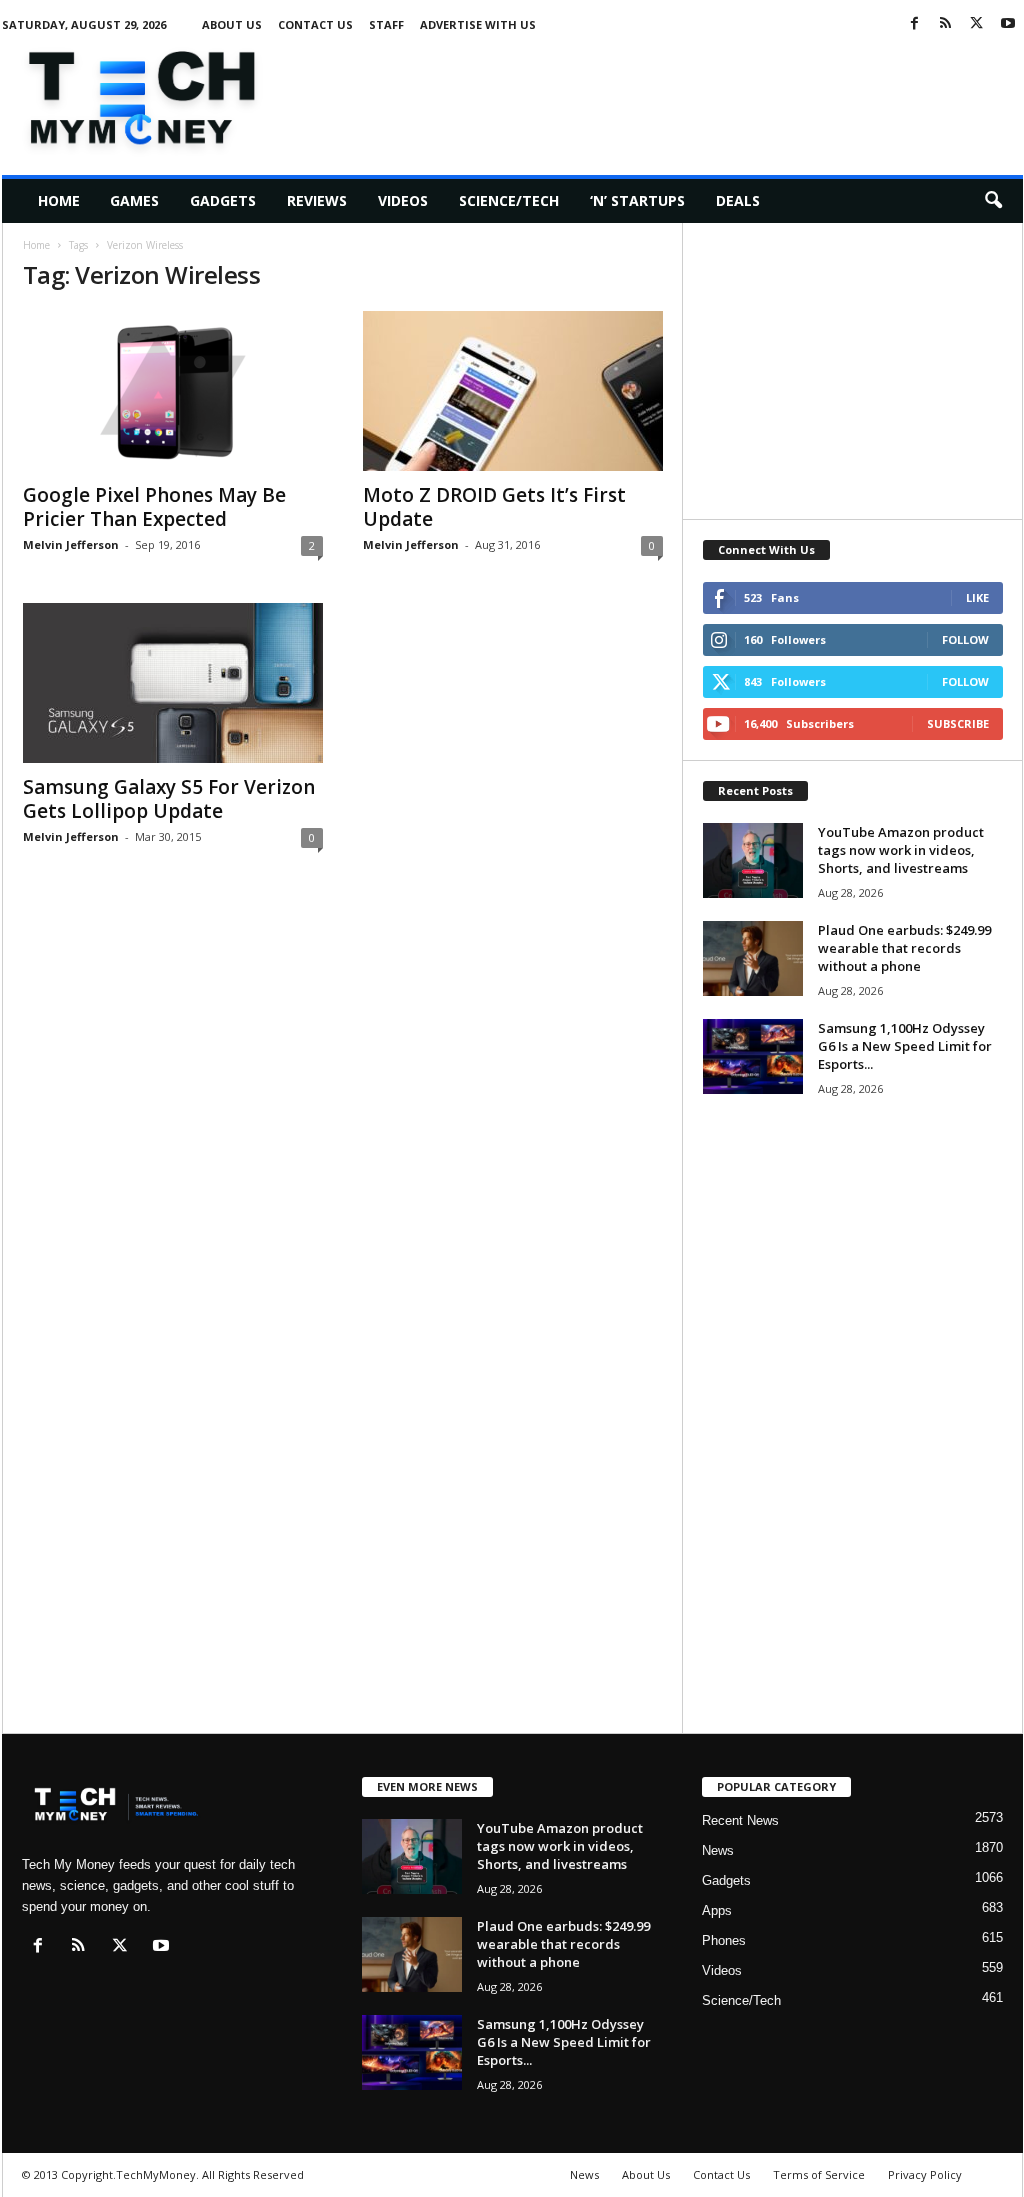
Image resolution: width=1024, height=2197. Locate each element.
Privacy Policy (925, 2174)
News (718, 1850)
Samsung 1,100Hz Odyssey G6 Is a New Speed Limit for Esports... (905, 1046)
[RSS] (946, 24)
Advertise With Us (478, 24)
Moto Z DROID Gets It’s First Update (494, 507)
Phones (724, 1940)
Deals (738, 200)
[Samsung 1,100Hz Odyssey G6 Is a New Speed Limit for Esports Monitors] (753, 1056)
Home (59, 200)
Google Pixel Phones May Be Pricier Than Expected (154, 507)
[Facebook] (915, 24)
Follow (965, 639)
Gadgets (223, 200)
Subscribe (958, 723)
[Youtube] (1008, 24)
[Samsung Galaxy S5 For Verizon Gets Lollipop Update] (173, 683)
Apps (717, 1910)
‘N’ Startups (637, 200)
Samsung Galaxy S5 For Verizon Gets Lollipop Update (169, 799)
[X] (977, 24)
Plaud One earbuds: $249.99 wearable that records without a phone (904, 948)
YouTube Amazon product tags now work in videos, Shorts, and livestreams (901, 850)
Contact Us (315, 24)
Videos (403, 200)
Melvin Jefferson (71, 544)
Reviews (317, 200)
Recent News (740, 1820)
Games (134, 200)
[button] (993, 201)
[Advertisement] (659, 94)
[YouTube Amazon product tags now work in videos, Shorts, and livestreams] (753, 860)
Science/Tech (509, 200)
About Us (232, 24)
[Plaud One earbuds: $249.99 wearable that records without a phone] (753, 958)
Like (977, 597)
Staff (386, 24)
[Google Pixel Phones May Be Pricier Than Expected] (173, 391)
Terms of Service (819, 2174)
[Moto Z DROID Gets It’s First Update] (513, 391)
